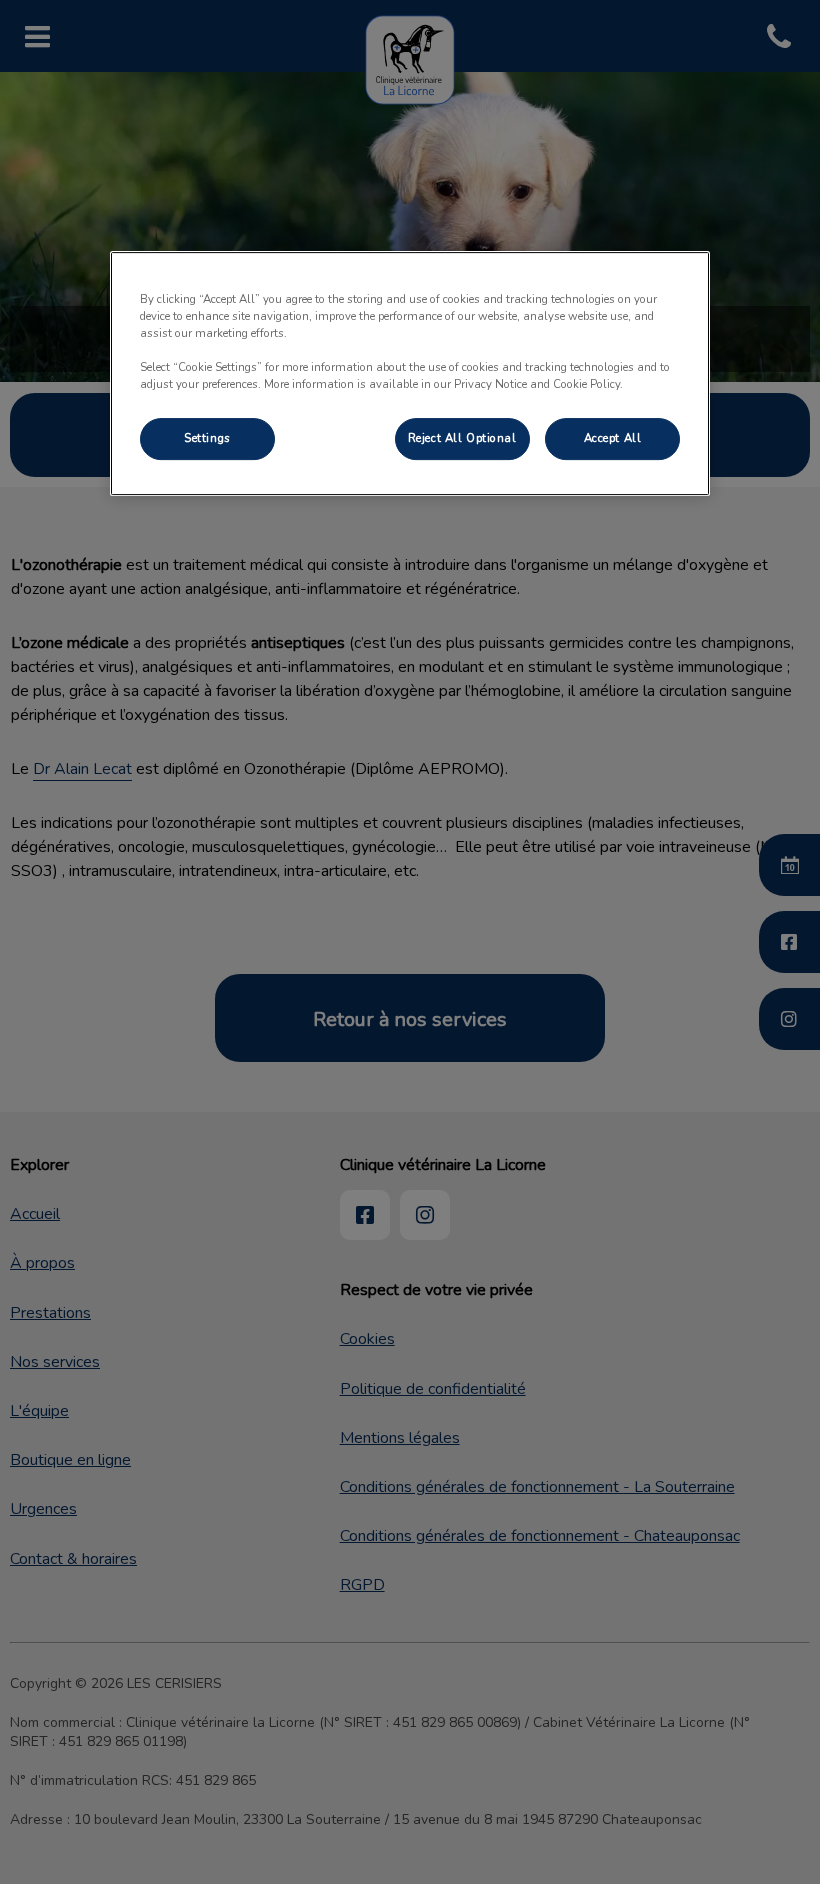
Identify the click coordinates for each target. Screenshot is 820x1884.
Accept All (613, 438)
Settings (207, 438)
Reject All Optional (462, 438)
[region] (410, 373)
